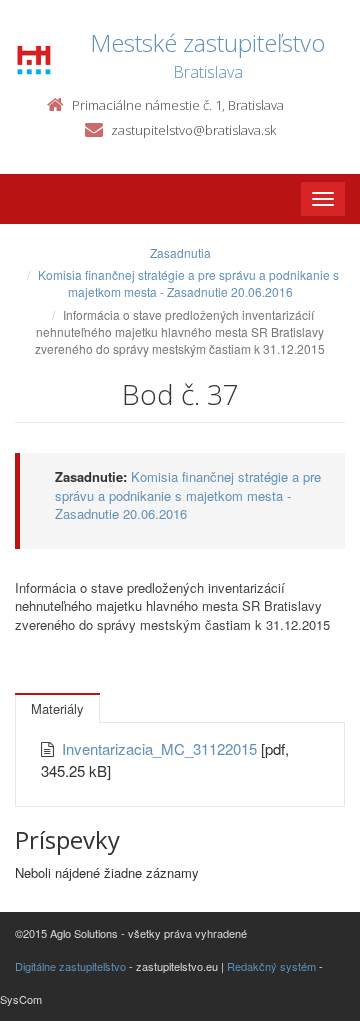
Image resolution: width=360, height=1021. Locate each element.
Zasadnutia (180, 252)
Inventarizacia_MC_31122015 (161, 748)
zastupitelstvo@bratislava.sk (193, 130)
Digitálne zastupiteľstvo (70, 966)
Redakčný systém (271, 966)
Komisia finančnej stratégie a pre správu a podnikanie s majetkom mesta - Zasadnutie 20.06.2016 (188, 283)
